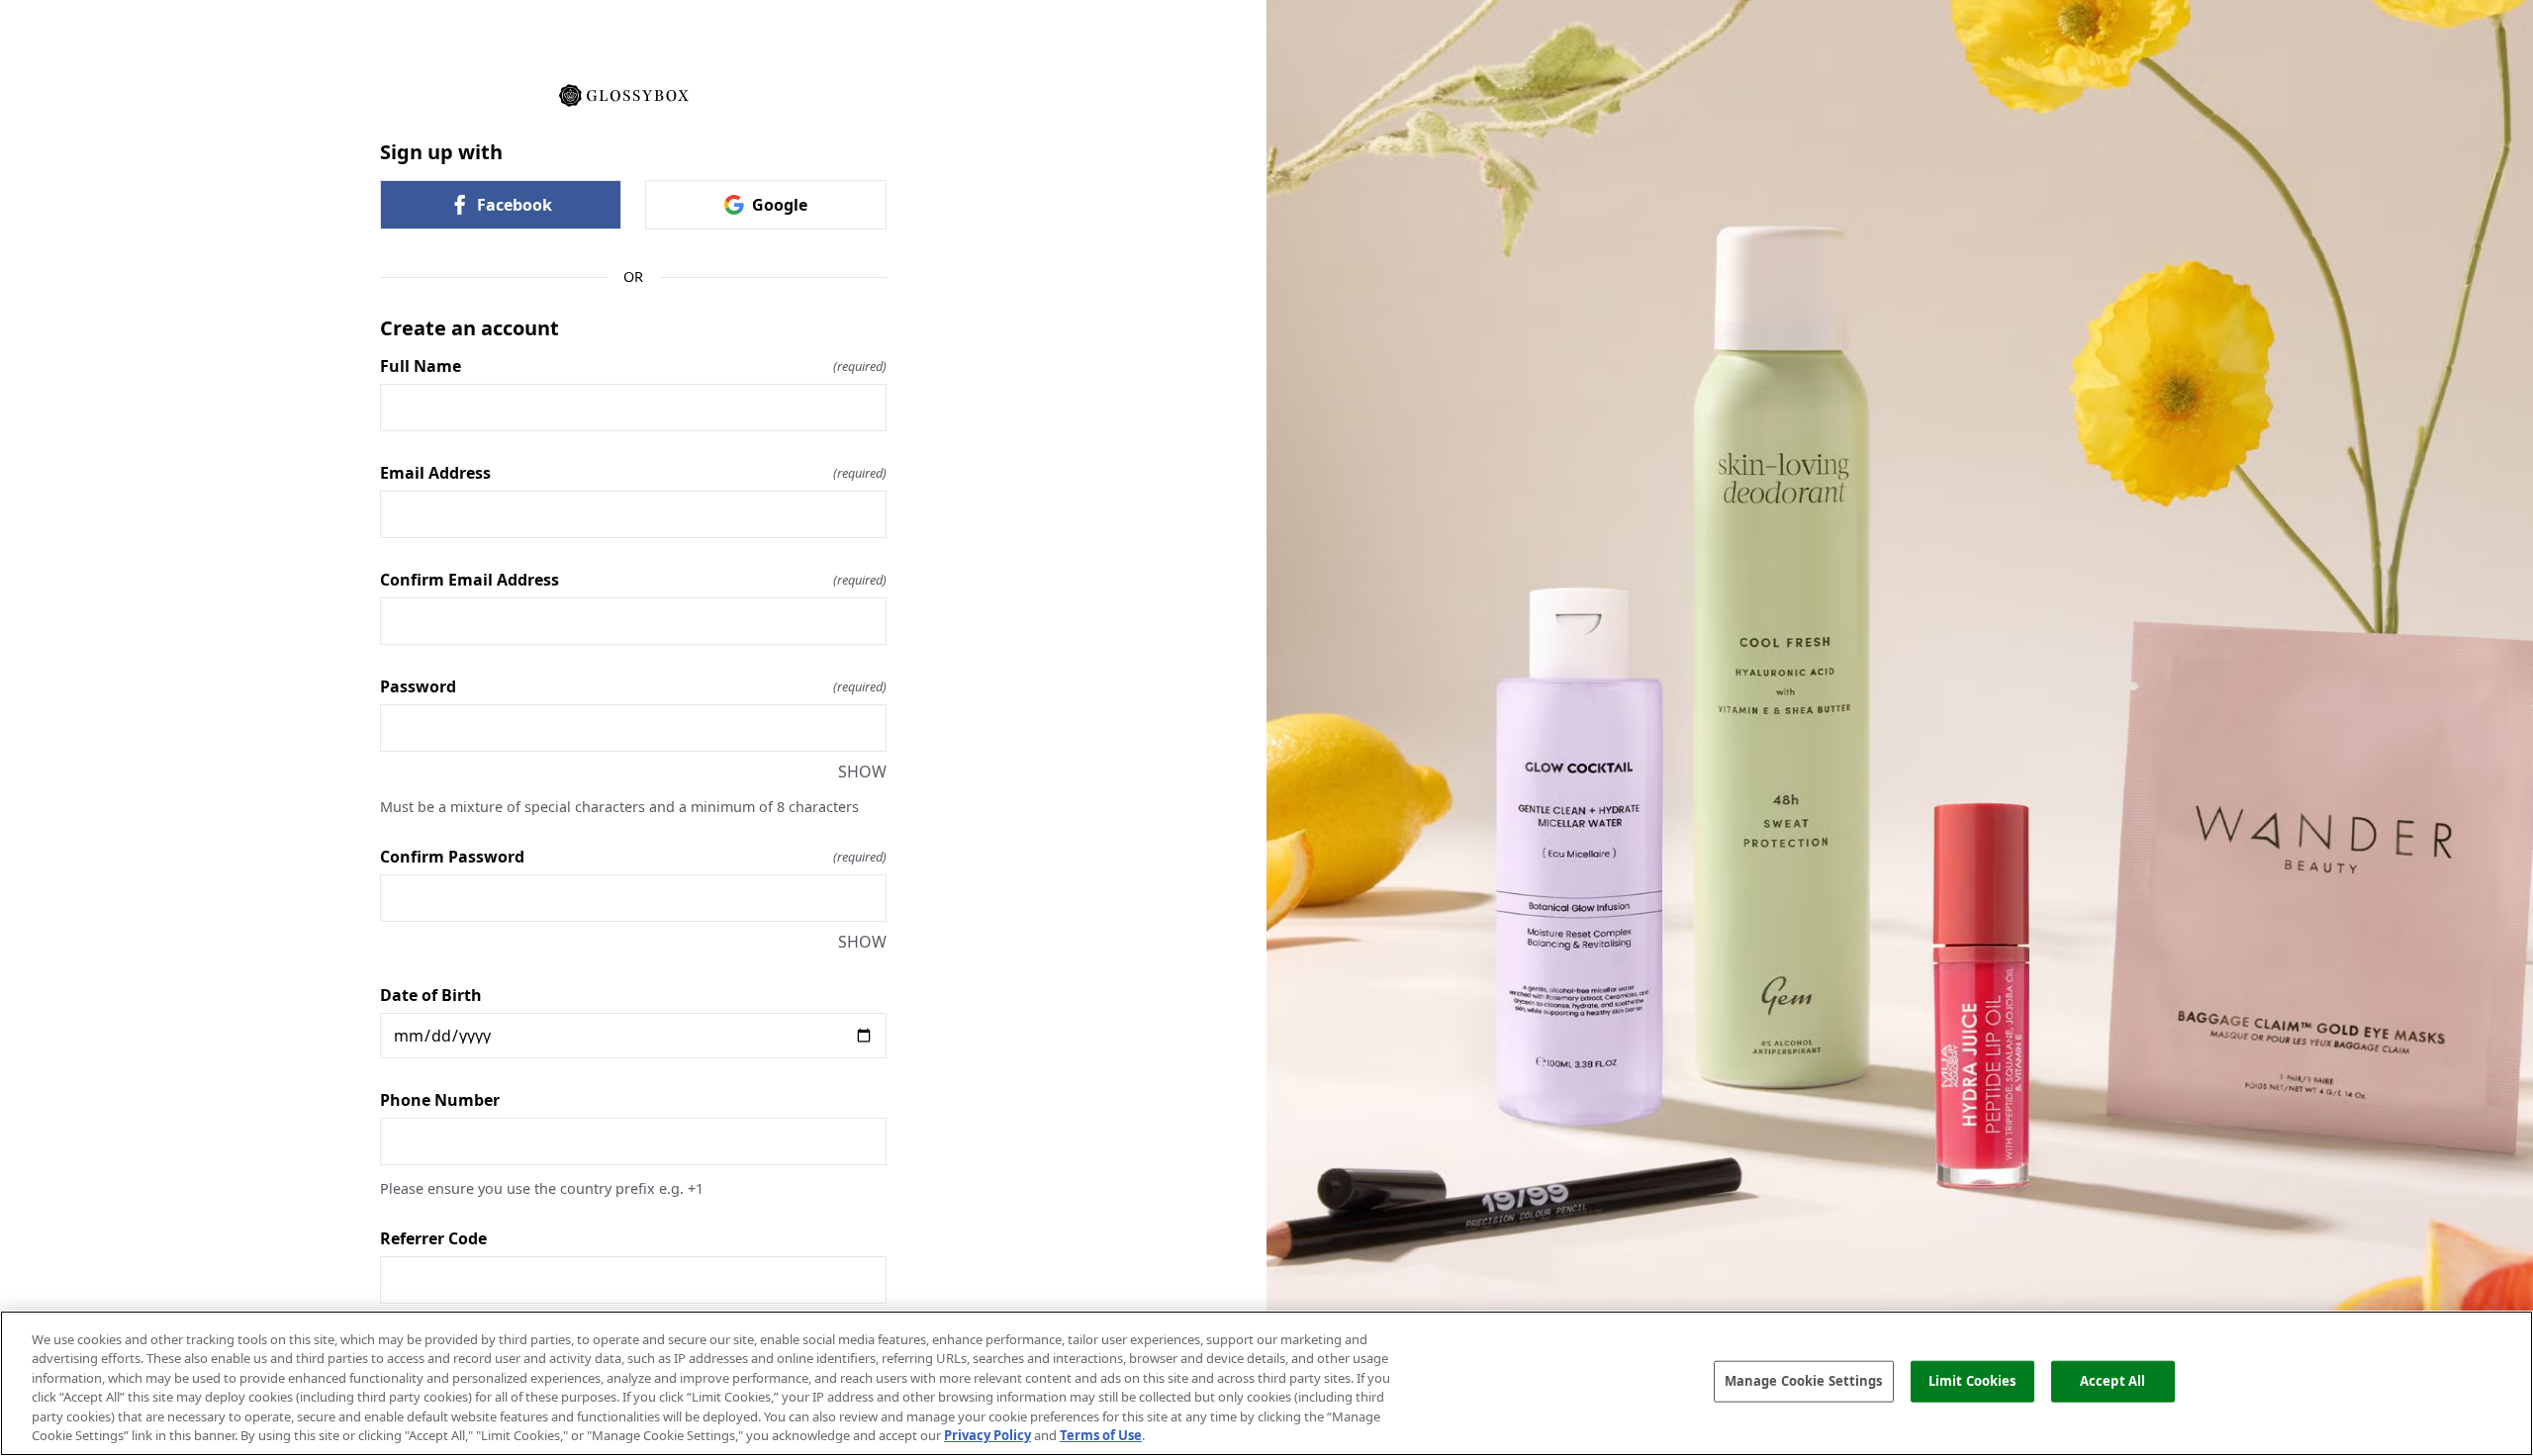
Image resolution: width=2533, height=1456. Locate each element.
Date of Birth (431, 995)
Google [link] (780, 205)
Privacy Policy (987, 1435)
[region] (1266, 1383)
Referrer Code (433, 1238)
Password (633, 686)
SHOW (862, 772)
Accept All (2112, 1381)
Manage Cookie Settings (1804, 1381)
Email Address (633, 473)
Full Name (633, 366)
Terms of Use (1101, 1435)
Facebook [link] (515, 205)
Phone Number (440, 1100)
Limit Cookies (1972, 1381)
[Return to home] (633, 94)
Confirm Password (633, 857)
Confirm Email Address (633, 580)
